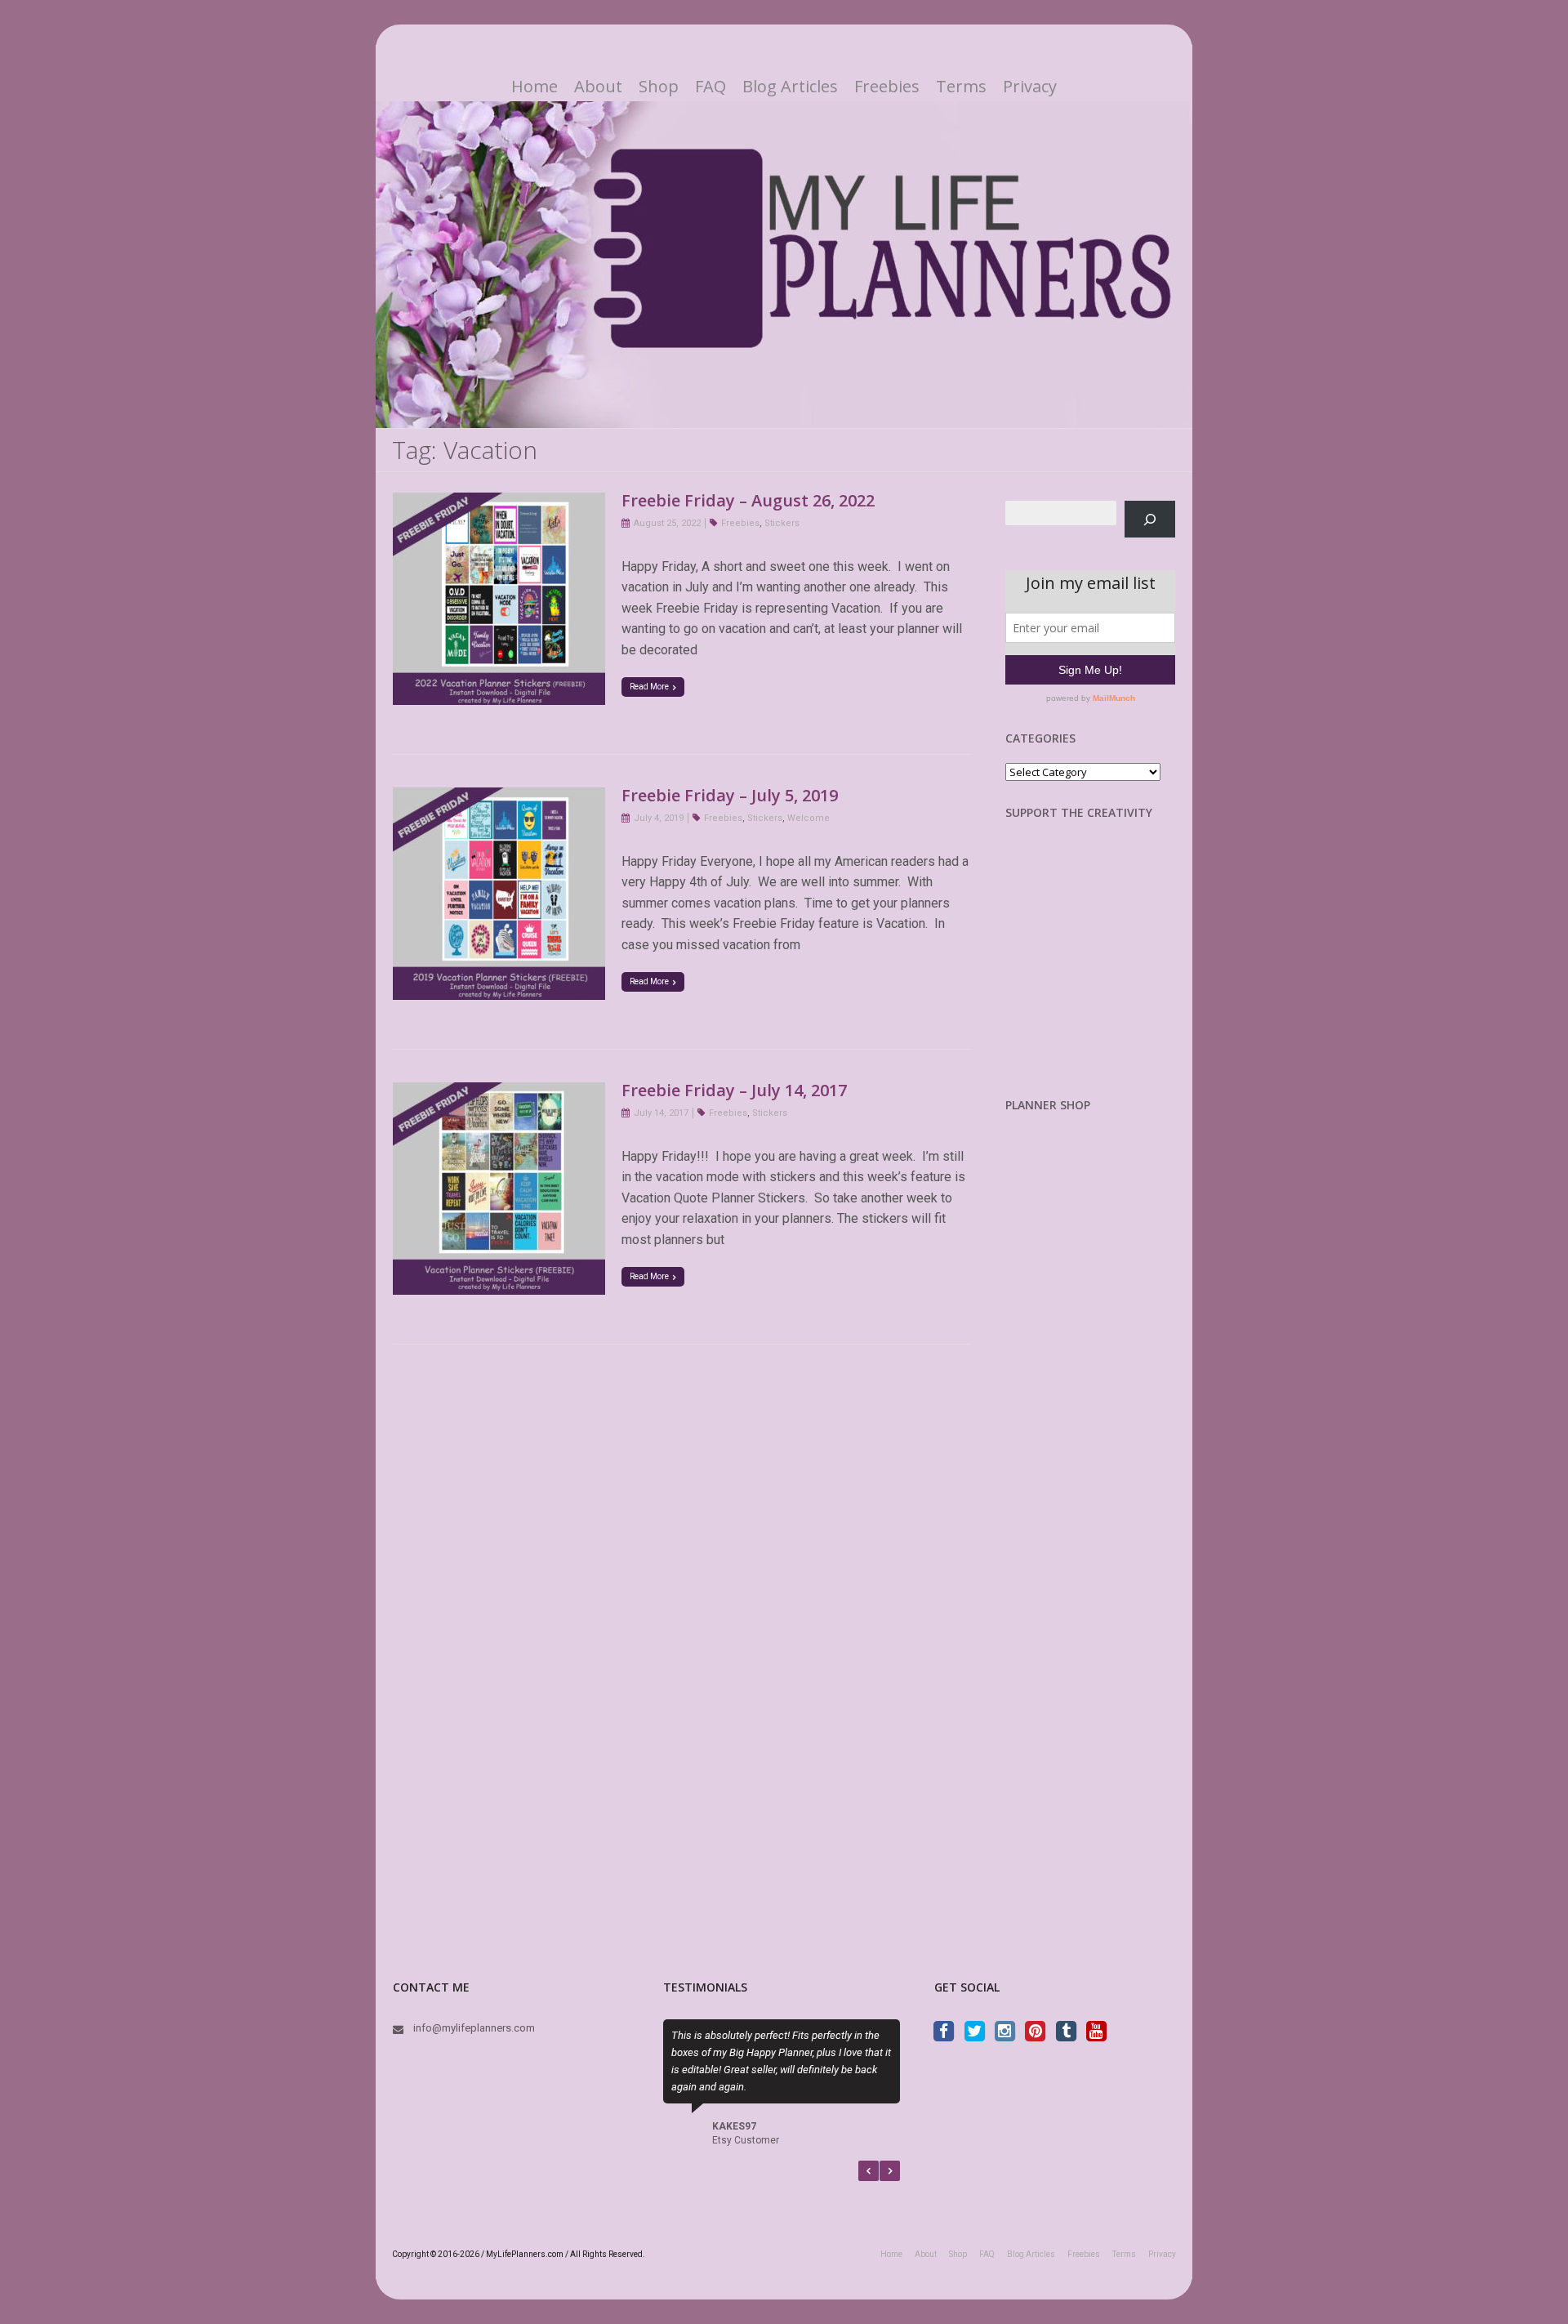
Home (535, 87)
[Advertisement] (1091, 971)
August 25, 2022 (667, 523)
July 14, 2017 (661, 1113)
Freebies (887, 87)
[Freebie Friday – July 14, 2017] (499, 1093)
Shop (659, 87)
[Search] (1150, 519)
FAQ (710, 87)
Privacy (1030, 87)
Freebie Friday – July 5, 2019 (730, 795)
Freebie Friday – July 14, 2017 (734, 1090)
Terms (961, 87)
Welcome (808, 818)
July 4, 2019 (659, 818)
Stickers (782, 523)
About (598, 87)
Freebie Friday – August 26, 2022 (748, 500)
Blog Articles (790, 87)
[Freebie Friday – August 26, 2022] (499, 503)
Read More (649, 687)
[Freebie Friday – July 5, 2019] (499, 798)
